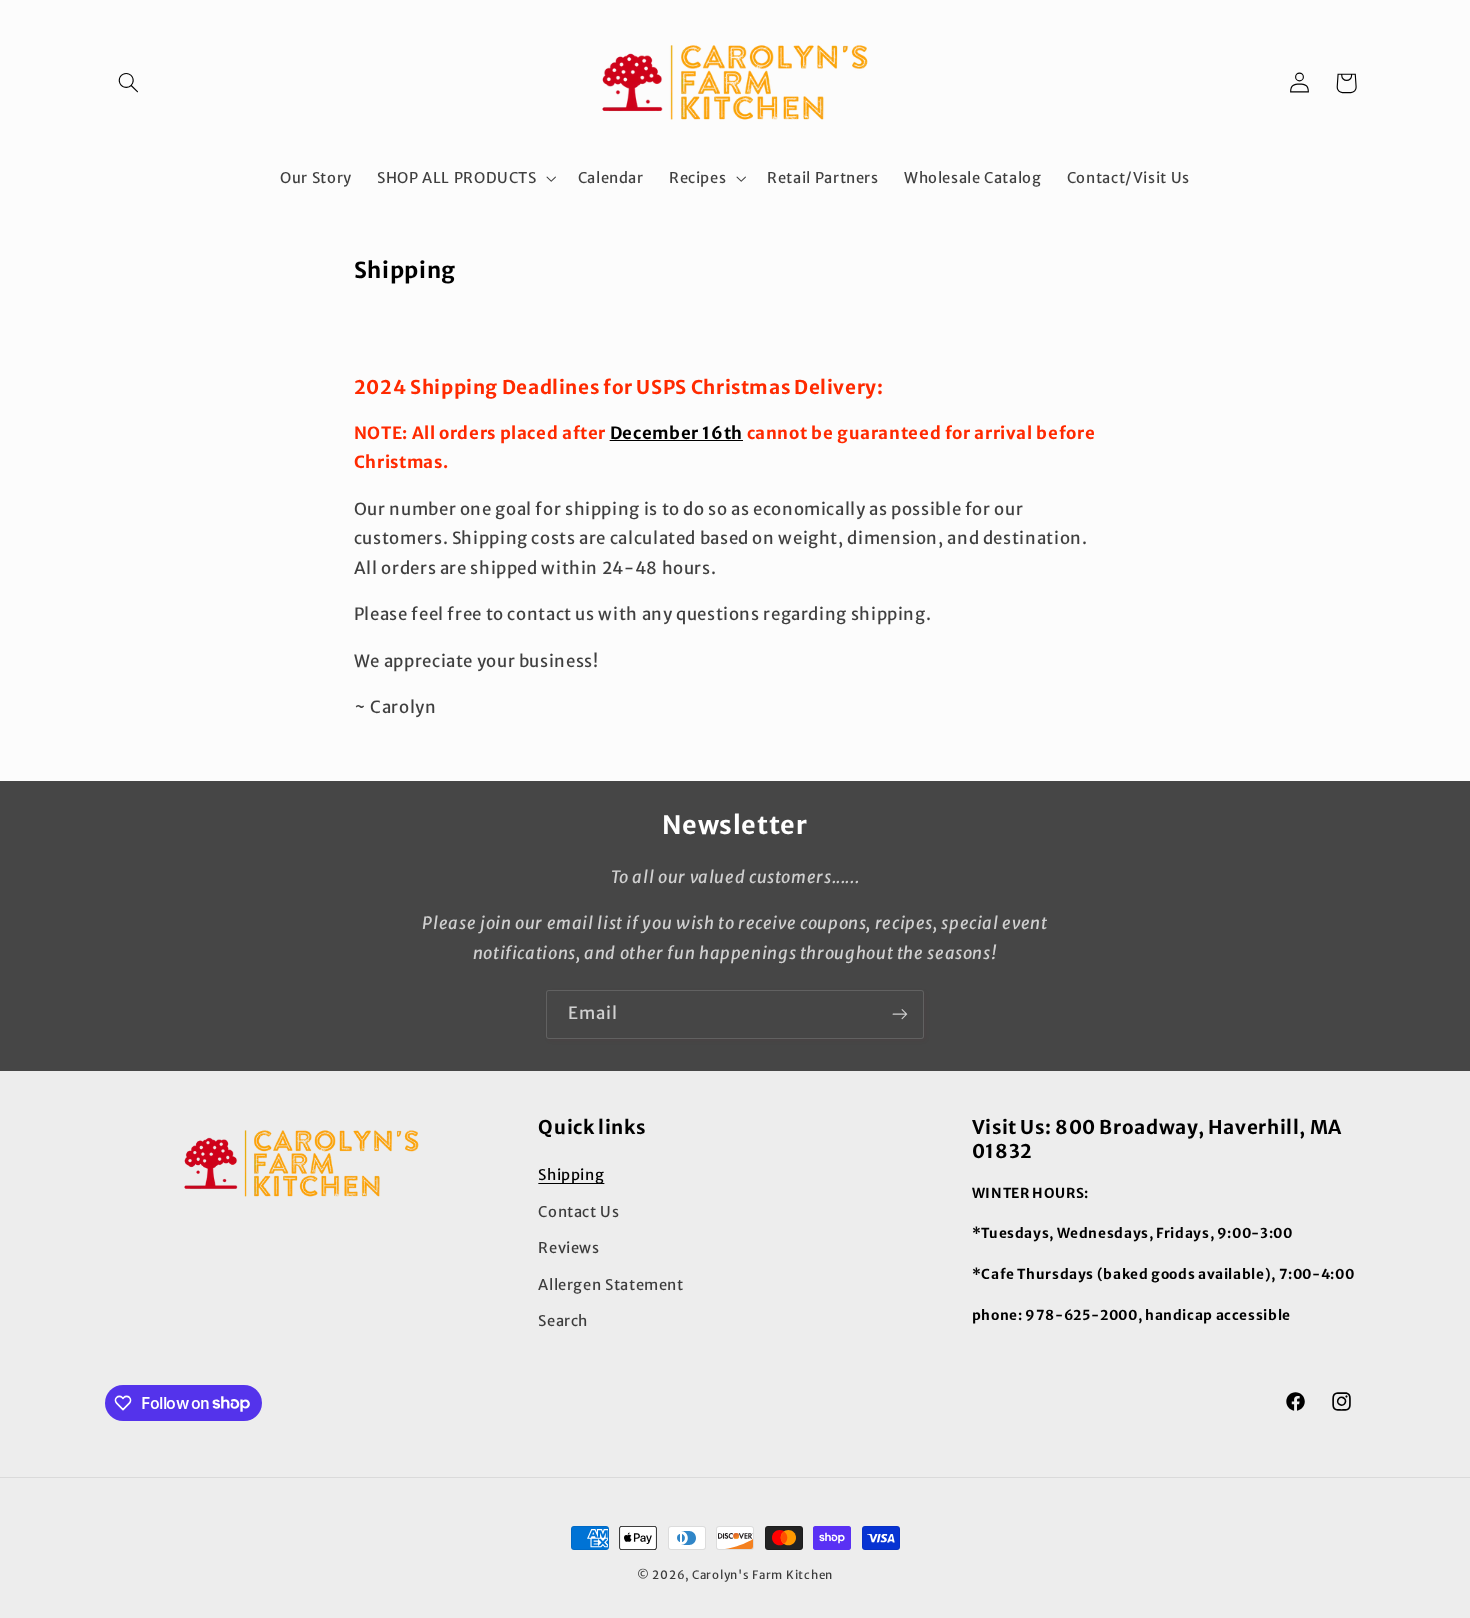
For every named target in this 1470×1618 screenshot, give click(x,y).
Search (563, 1321)
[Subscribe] (900, 1014)
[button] (128, 83)
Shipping (571, 1175)
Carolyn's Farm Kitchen (762, 1575)
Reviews (568, 1248)
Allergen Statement (610, 1285)
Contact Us (578, 1212)
